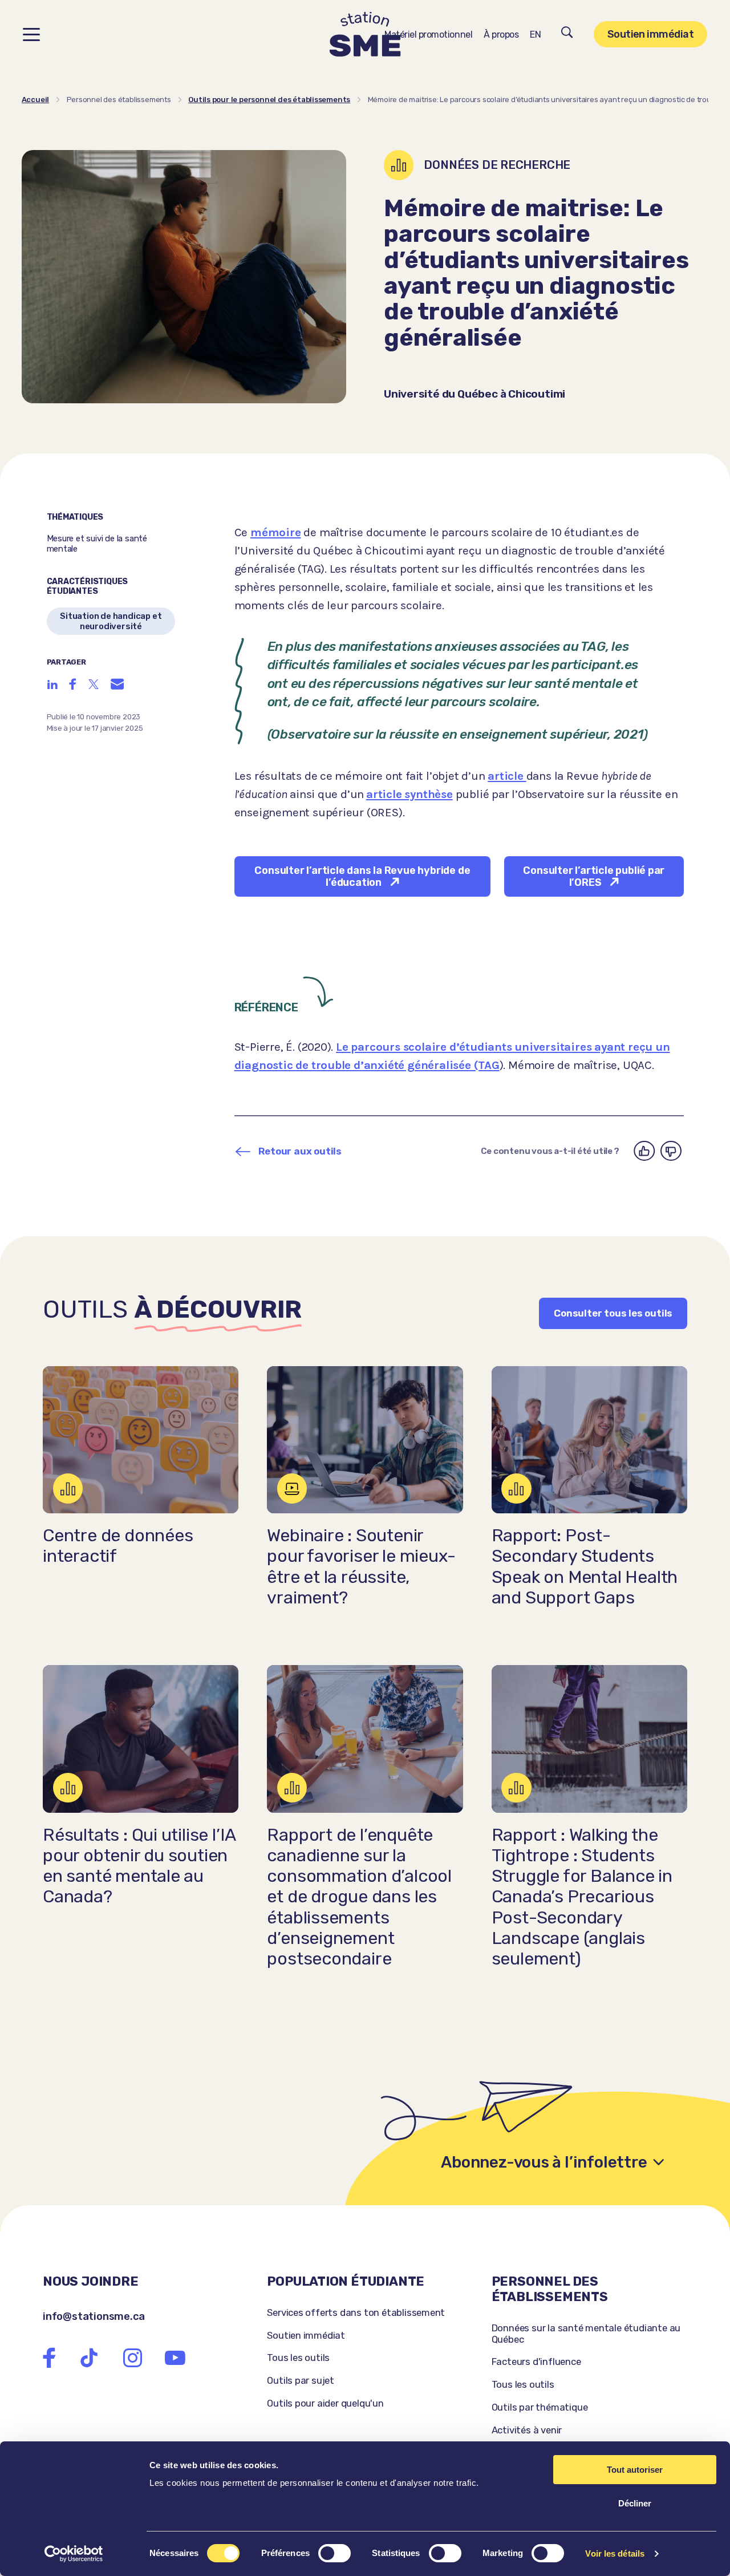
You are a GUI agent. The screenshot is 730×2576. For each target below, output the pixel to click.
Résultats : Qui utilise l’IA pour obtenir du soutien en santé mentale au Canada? (139, 1866)
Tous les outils (298, 2358)
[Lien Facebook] (49, 2358)
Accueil (36, 100)
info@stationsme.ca (94, 2316)
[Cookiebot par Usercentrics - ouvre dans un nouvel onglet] (74, 2554)
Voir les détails (615, 2553)
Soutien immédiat (650, 34)
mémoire (276, 532)
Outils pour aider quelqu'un (325, 2403)
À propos (501, 35)
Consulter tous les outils (613, 1313)
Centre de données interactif (118, 1546)
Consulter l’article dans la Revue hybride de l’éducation (362, 876)
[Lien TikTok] (89, 2358)
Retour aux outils (300, 1151)
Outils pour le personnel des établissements (269, 100)
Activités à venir (527, 2430)
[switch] (334, 2553)
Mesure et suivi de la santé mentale (97, 544)
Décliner (635, 2503)
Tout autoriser (635, 2470)
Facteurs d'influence (536, 2362)
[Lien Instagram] (132, 2358)
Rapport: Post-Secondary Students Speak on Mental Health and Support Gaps (585, 1567)
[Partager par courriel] (117, 684)
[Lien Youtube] (175, 2358)
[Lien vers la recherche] (567, 34)
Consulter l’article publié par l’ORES (594, 876)
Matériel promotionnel (428, 35)
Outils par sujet (301, 2380)
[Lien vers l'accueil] (365, 35)
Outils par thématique (540, 2407)
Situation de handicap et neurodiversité (111, 621)
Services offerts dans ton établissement (356, 2312)
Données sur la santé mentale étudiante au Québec (586, 2334)
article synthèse (409, 794)
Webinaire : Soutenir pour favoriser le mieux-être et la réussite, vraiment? (361, 1567)
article (507, 776)
